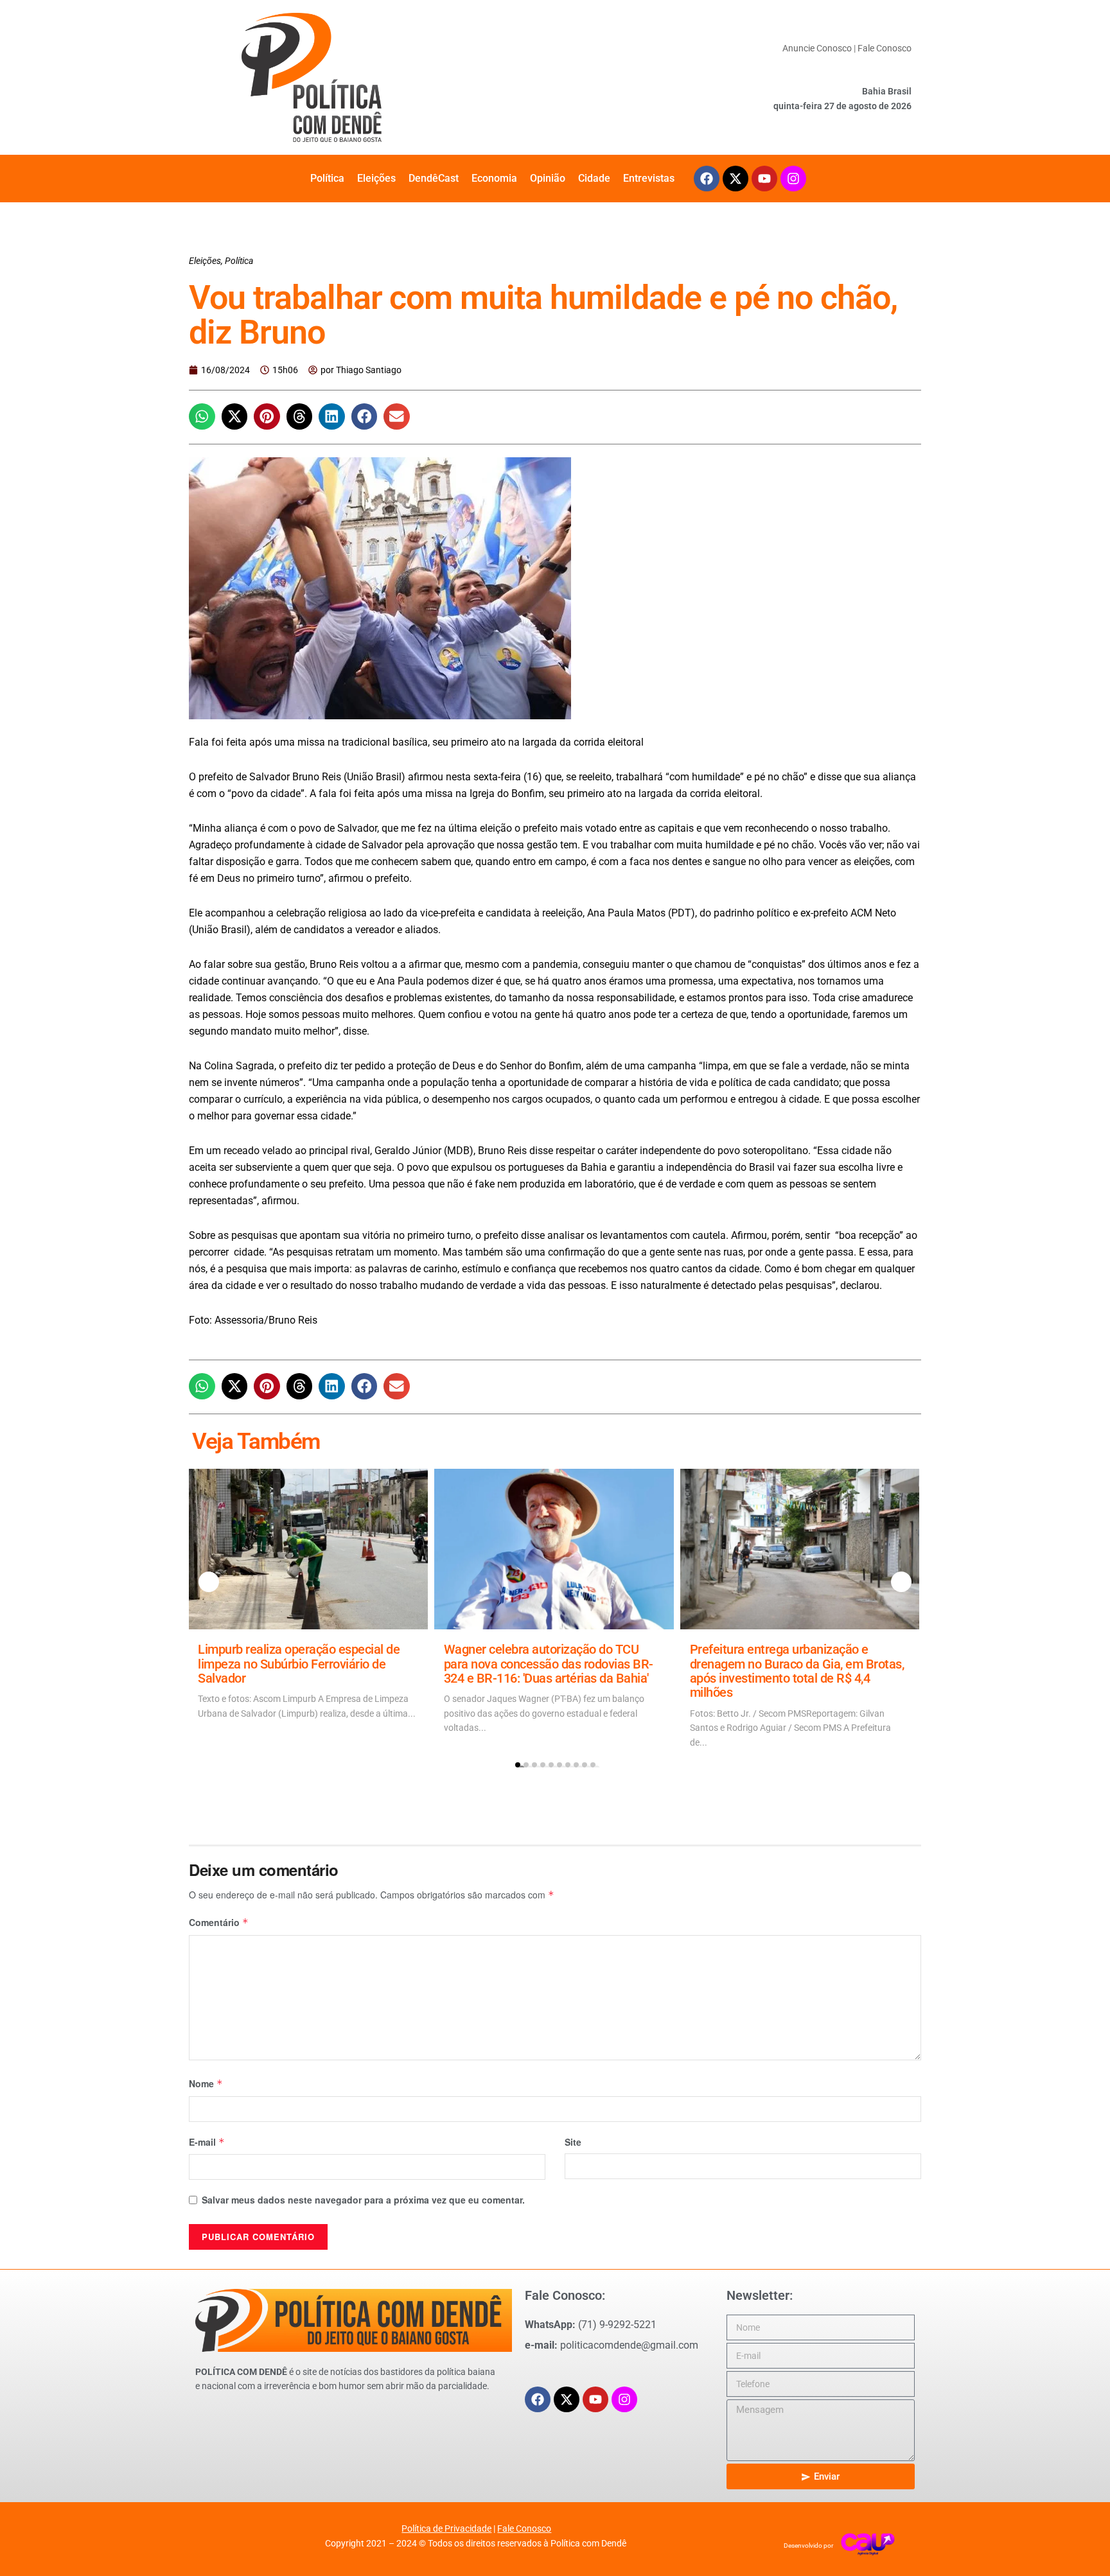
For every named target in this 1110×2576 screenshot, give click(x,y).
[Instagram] (793, 179)
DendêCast (434, 178)
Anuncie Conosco (817, 48)
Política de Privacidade (446, 2528)
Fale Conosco (885, 48)
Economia (494, 178)
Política (327, 178)
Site (573, 2142)
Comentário (219, 1922)
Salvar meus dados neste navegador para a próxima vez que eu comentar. (363, 2200)
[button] (202, 416)
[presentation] (209, 1582)
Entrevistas (649, 178)
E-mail (207, 2142)
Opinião (548, 178)
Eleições (376, 178)
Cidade (594, 178)
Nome (206, 2083)
